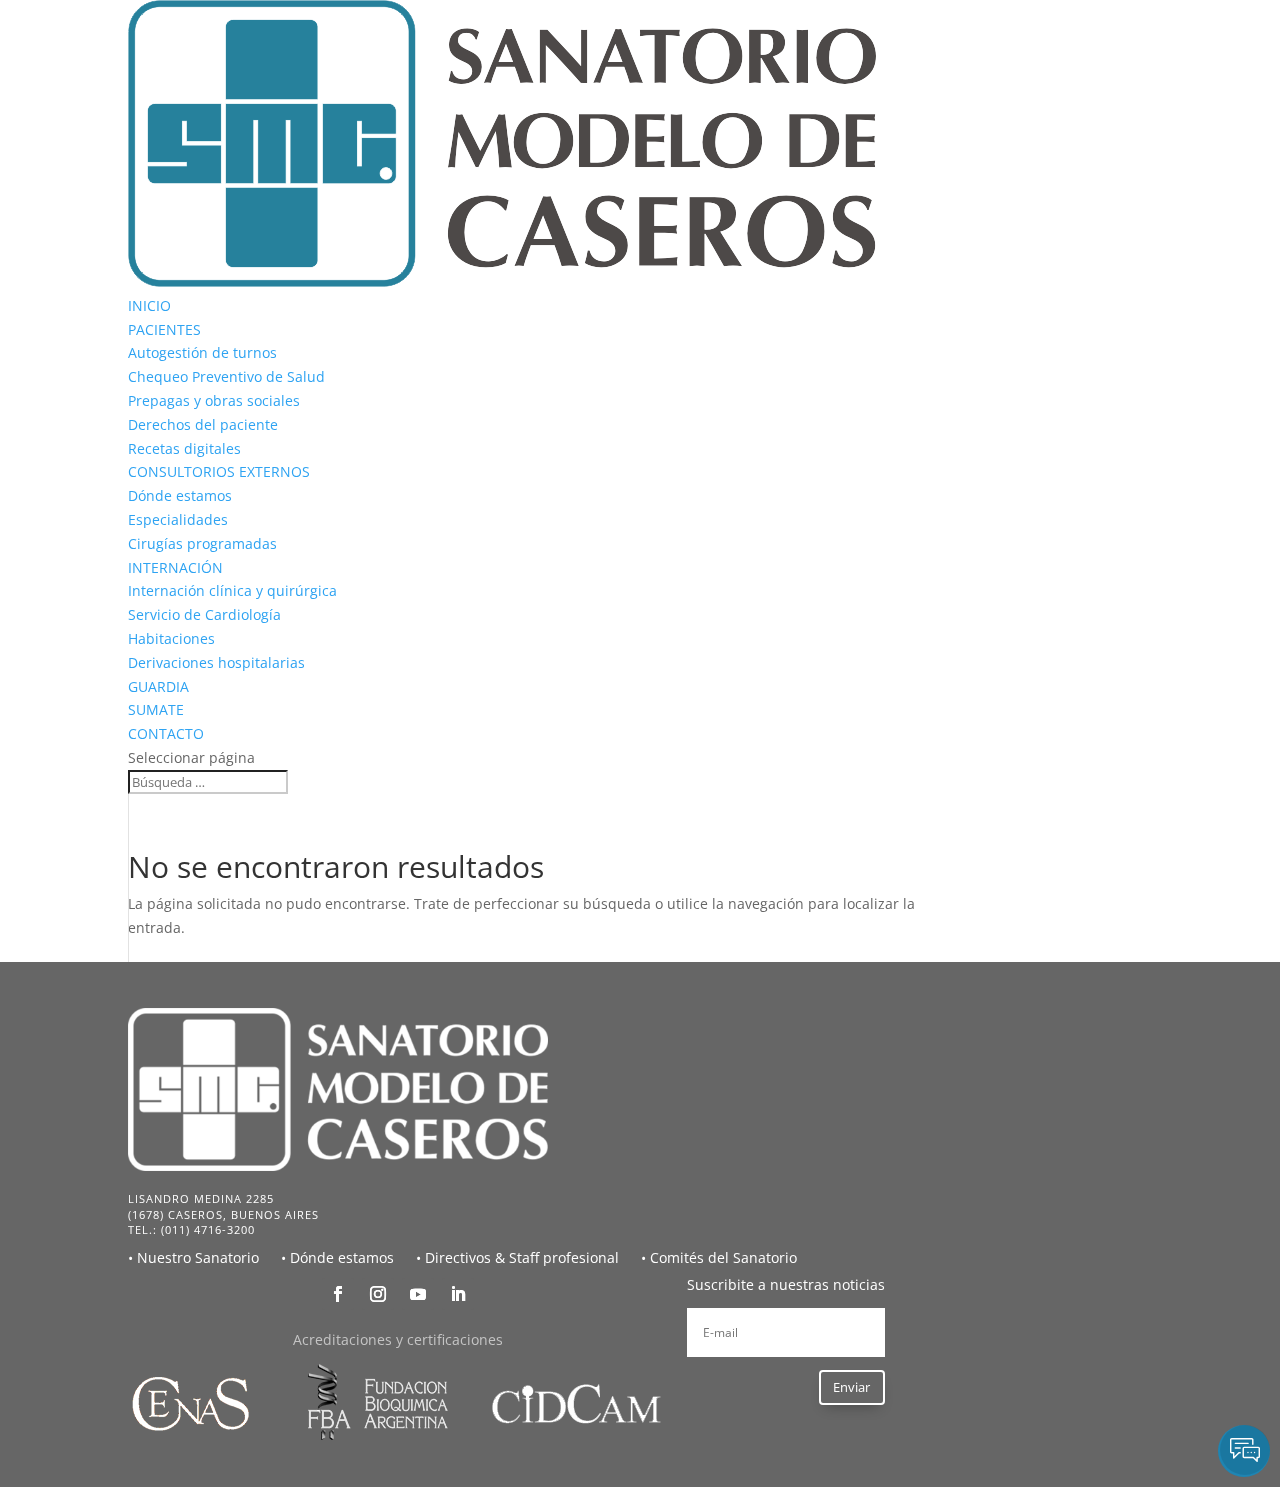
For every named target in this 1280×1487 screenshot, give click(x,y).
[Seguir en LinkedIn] (458, 1294)
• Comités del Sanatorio (719, 1257)
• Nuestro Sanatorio (193, 1257)
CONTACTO (166, 733)
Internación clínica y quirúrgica (232, 590)
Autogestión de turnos (202, 352)
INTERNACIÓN (175, 567)
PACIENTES (164, 329)
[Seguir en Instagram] (378, 1294)
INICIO (149, 305)
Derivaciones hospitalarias (216, 662)
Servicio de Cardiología (204, 614)
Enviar (851, 1387)
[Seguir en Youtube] (418, 1294)
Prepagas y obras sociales (214, 400)
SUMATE (156, 709)
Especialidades (178, 519)
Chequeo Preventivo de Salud (226, 376)
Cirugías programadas (202, 543)
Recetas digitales (184, 448)
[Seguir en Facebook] (338, 1294)
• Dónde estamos (337, 1257)
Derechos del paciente (203, 424)
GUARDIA (158, 686)
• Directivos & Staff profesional (517, 1257)
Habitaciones (171, 638)
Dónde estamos (180, 495)
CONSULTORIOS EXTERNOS (219, 471)
